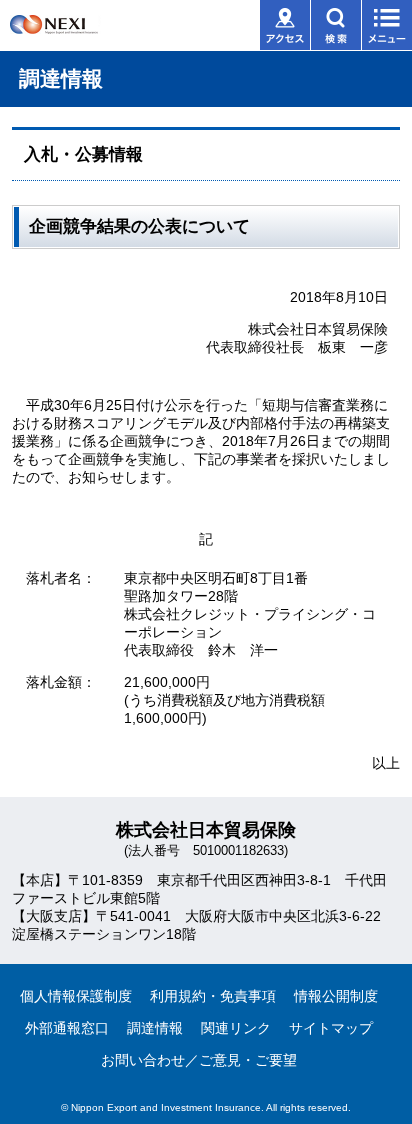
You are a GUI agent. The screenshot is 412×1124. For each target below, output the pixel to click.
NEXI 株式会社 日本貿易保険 (85, 30)
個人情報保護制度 (76, 996)
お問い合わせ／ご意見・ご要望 (199, 1060)
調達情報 (155, 1028)
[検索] (336, 25)
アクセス (285, 25)
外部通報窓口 (67, 1028)
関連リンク (236, 1028)
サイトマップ (331, 1028)
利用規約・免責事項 (213, 996)
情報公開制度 (336, 996)
